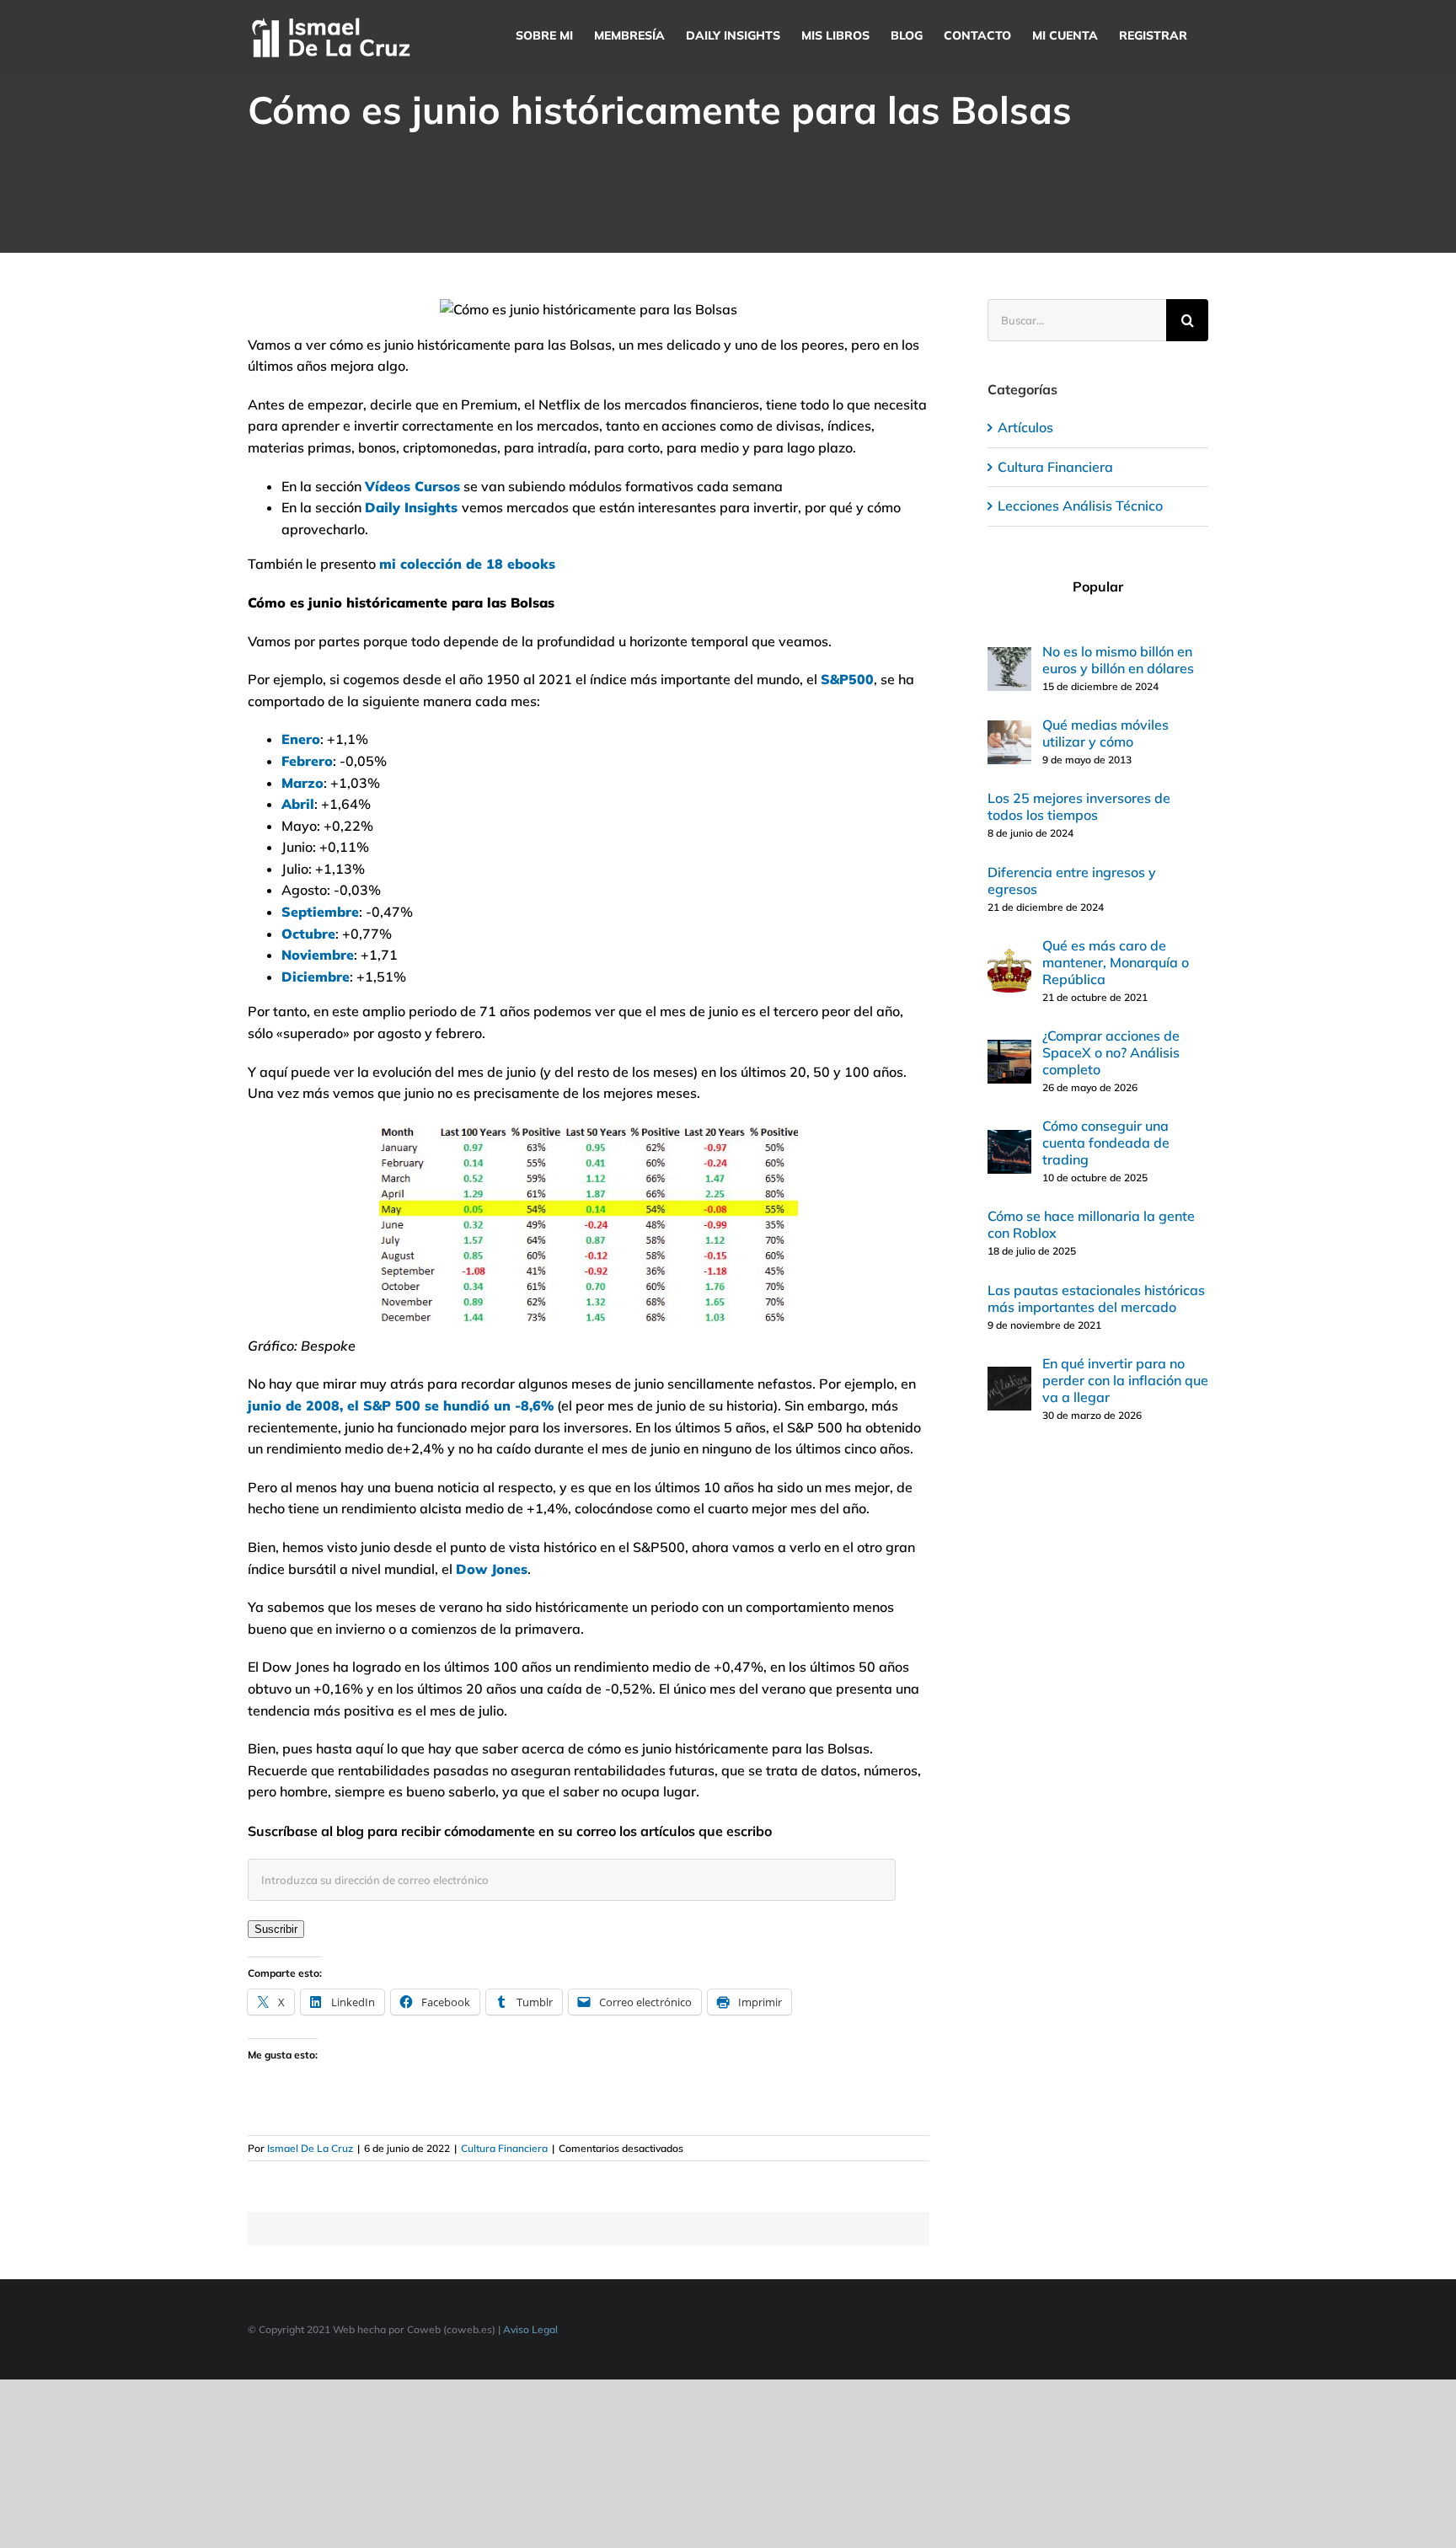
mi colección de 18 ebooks (467, 564)
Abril (298, 804)
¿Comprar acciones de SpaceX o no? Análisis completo (1111, 1052)
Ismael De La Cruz (310, 2148)
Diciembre (316, 977)
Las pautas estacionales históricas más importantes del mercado (1096, 1298)
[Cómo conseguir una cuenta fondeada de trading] (1009, 1140)
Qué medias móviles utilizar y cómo (1105, 733)
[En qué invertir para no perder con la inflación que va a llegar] (1009, 1377)
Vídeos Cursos (412, 486)
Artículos (1025, 427)
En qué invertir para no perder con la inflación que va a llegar (1125, 1380)
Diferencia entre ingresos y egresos (1072, 881)
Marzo (302, 783)
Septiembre (320, 912)
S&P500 (847, 679)
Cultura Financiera (504, 2148)
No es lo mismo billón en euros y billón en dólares (1118, 660)
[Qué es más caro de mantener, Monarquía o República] (1009, 959)
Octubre (308, 934)
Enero (301, 739)
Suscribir (276, 1929)
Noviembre (318, 955)
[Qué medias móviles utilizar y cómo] (1009, 731)
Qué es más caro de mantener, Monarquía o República (1116, 962)
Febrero (307, 761)
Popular (1098, 586)
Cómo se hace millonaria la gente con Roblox (1091, 1224)
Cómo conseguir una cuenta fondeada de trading (1106, 1143)
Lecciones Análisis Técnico (1080, 506)
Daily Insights (411, 507)
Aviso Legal (530, 2329)
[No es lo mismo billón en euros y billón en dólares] (1009, 657)
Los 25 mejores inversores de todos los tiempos (1079, 806)
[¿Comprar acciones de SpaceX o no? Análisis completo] (1009, 1050)
